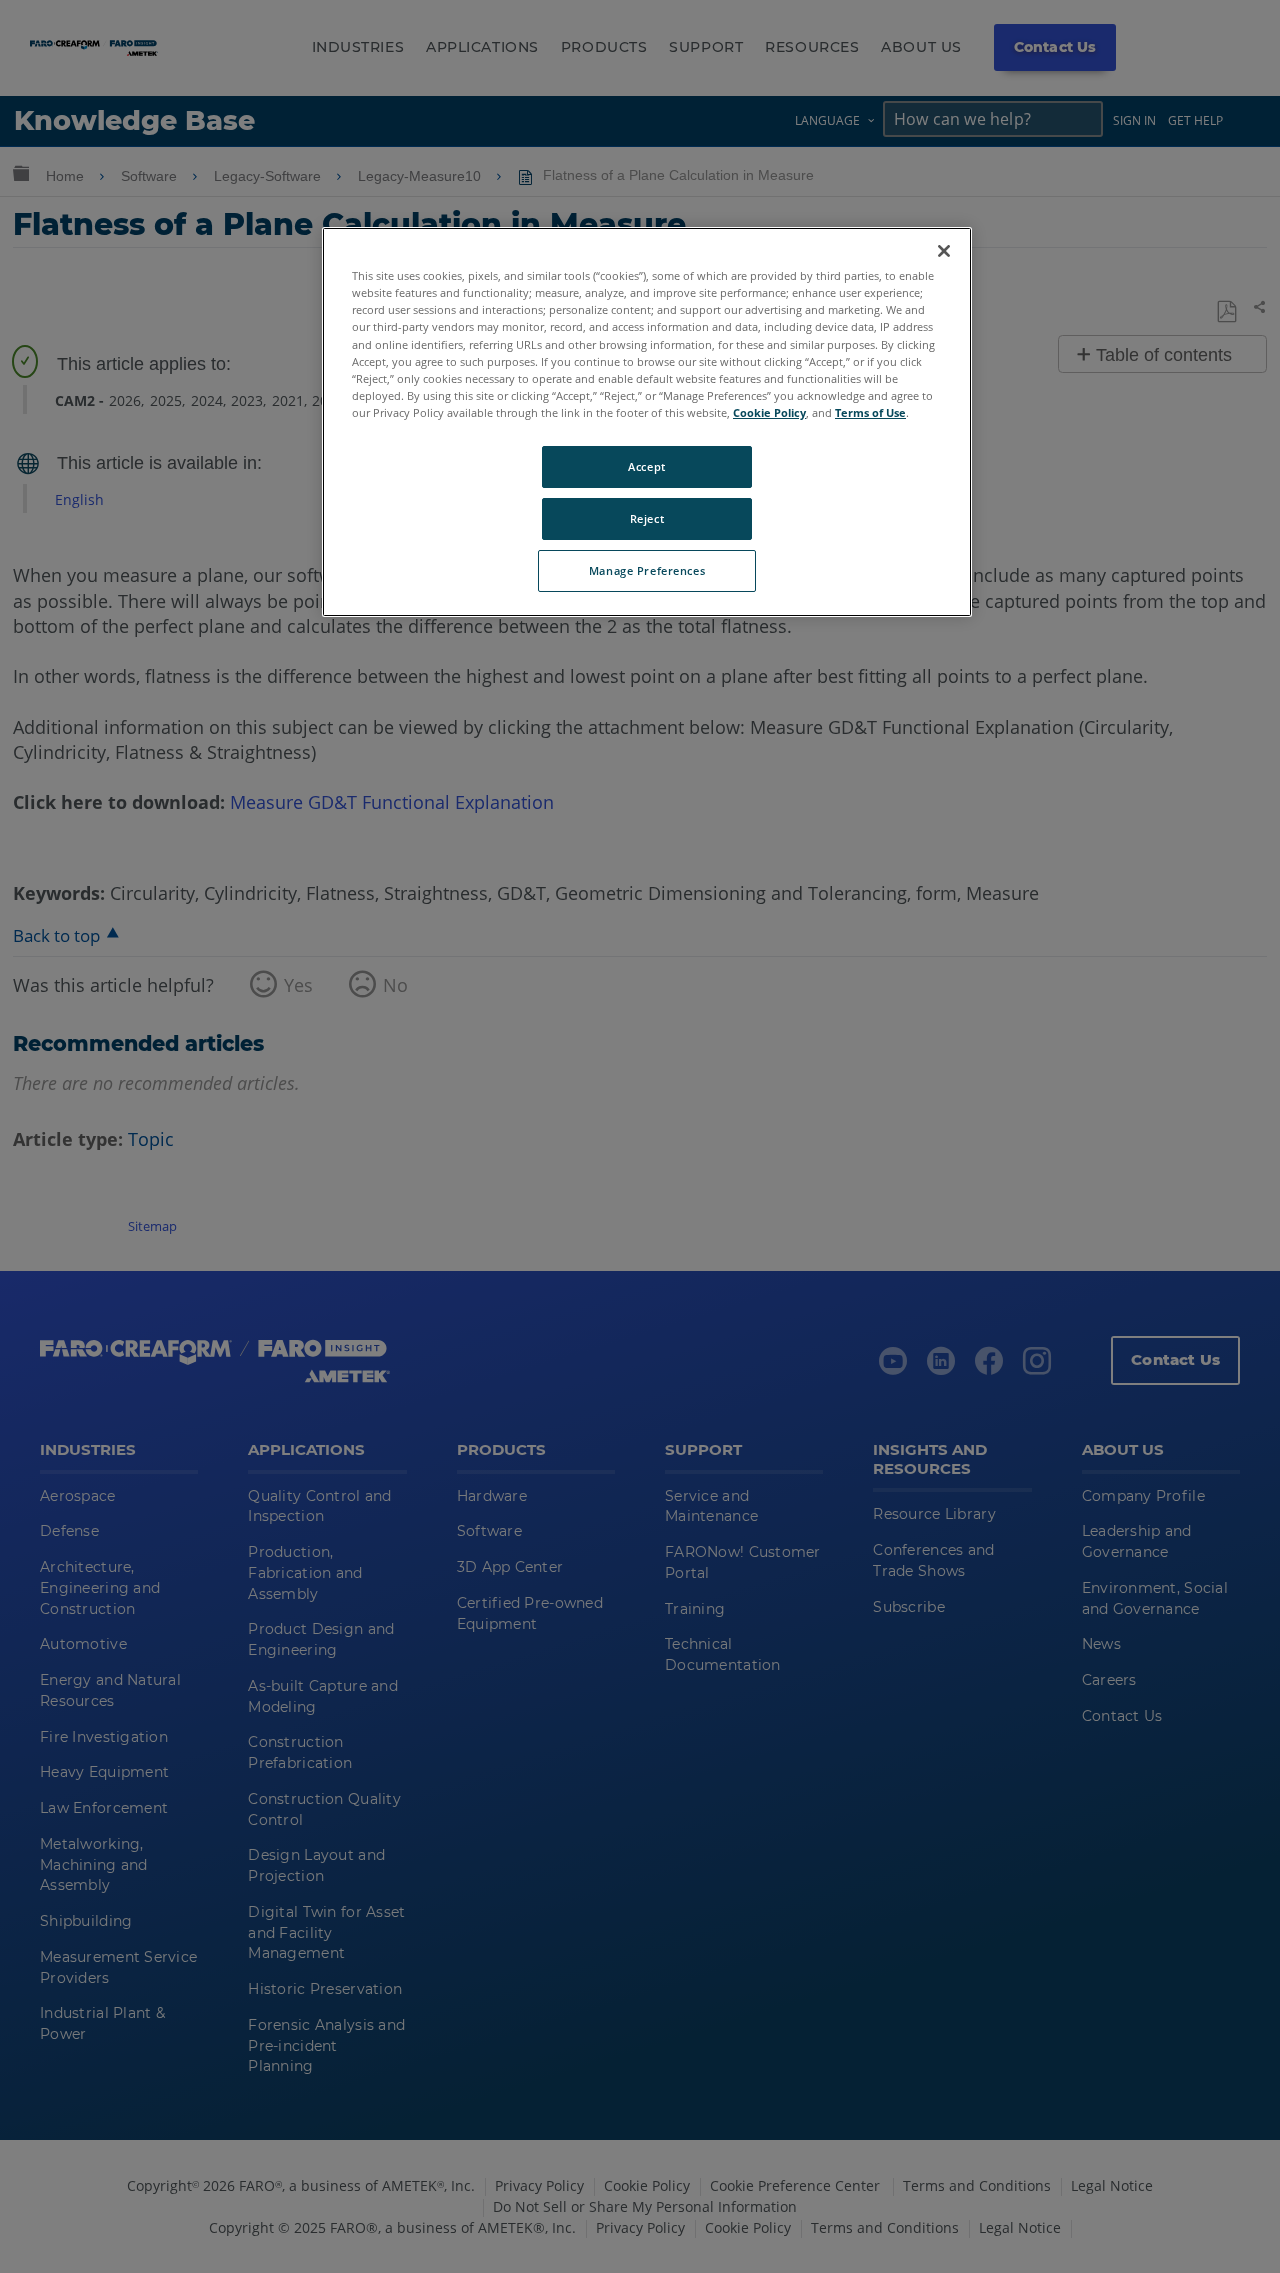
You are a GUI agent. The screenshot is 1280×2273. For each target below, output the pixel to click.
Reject (647, 518)
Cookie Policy (769, 412)
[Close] (944, 251)
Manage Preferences (647, 570)
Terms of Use (870, 412)
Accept (646, 466)
